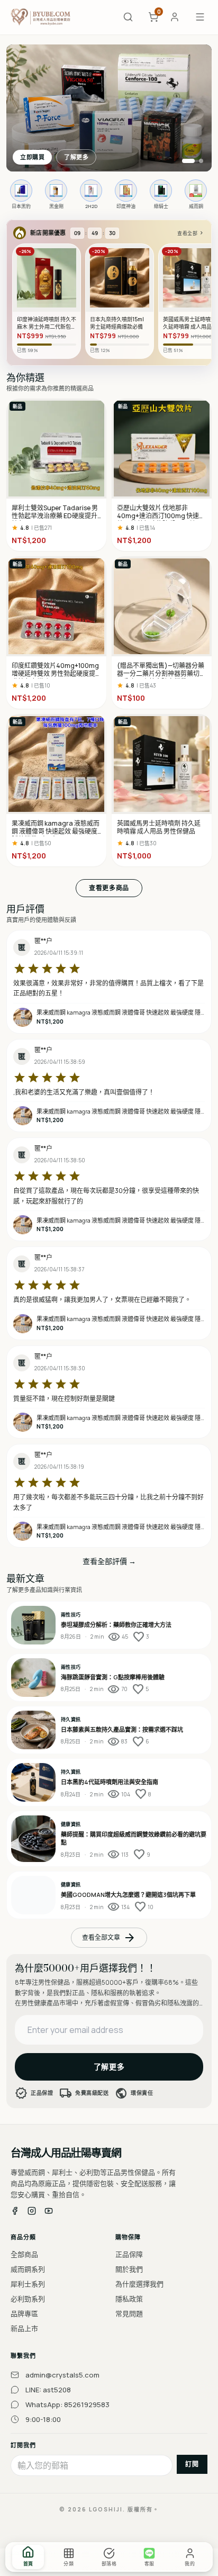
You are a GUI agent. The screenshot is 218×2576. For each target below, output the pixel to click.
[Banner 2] (201, 161)
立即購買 (32, 157)
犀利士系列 (28, 2284)
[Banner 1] (188, 161)
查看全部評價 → (109, 1561)
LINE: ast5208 (48, 2390)
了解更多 (76, 157)
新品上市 (24, 2328)
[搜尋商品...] (128, 17)
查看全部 (191, 233)
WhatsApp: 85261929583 (67, 2405)
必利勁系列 (28, 2299)
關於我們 (129, 2269)
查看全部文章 (109, 1938)
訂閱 (192, 2464)
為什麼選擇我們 (139, 2284)
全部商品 (24, 2254)
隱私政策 (129, 2299)
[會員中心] (175, 17)
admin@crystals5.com (62, 2375)
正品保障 (129, 2254)
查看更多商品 (109, 888)
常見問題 (129, 2313)
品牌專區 (24, 2313)
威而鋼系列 (28, 2269)
